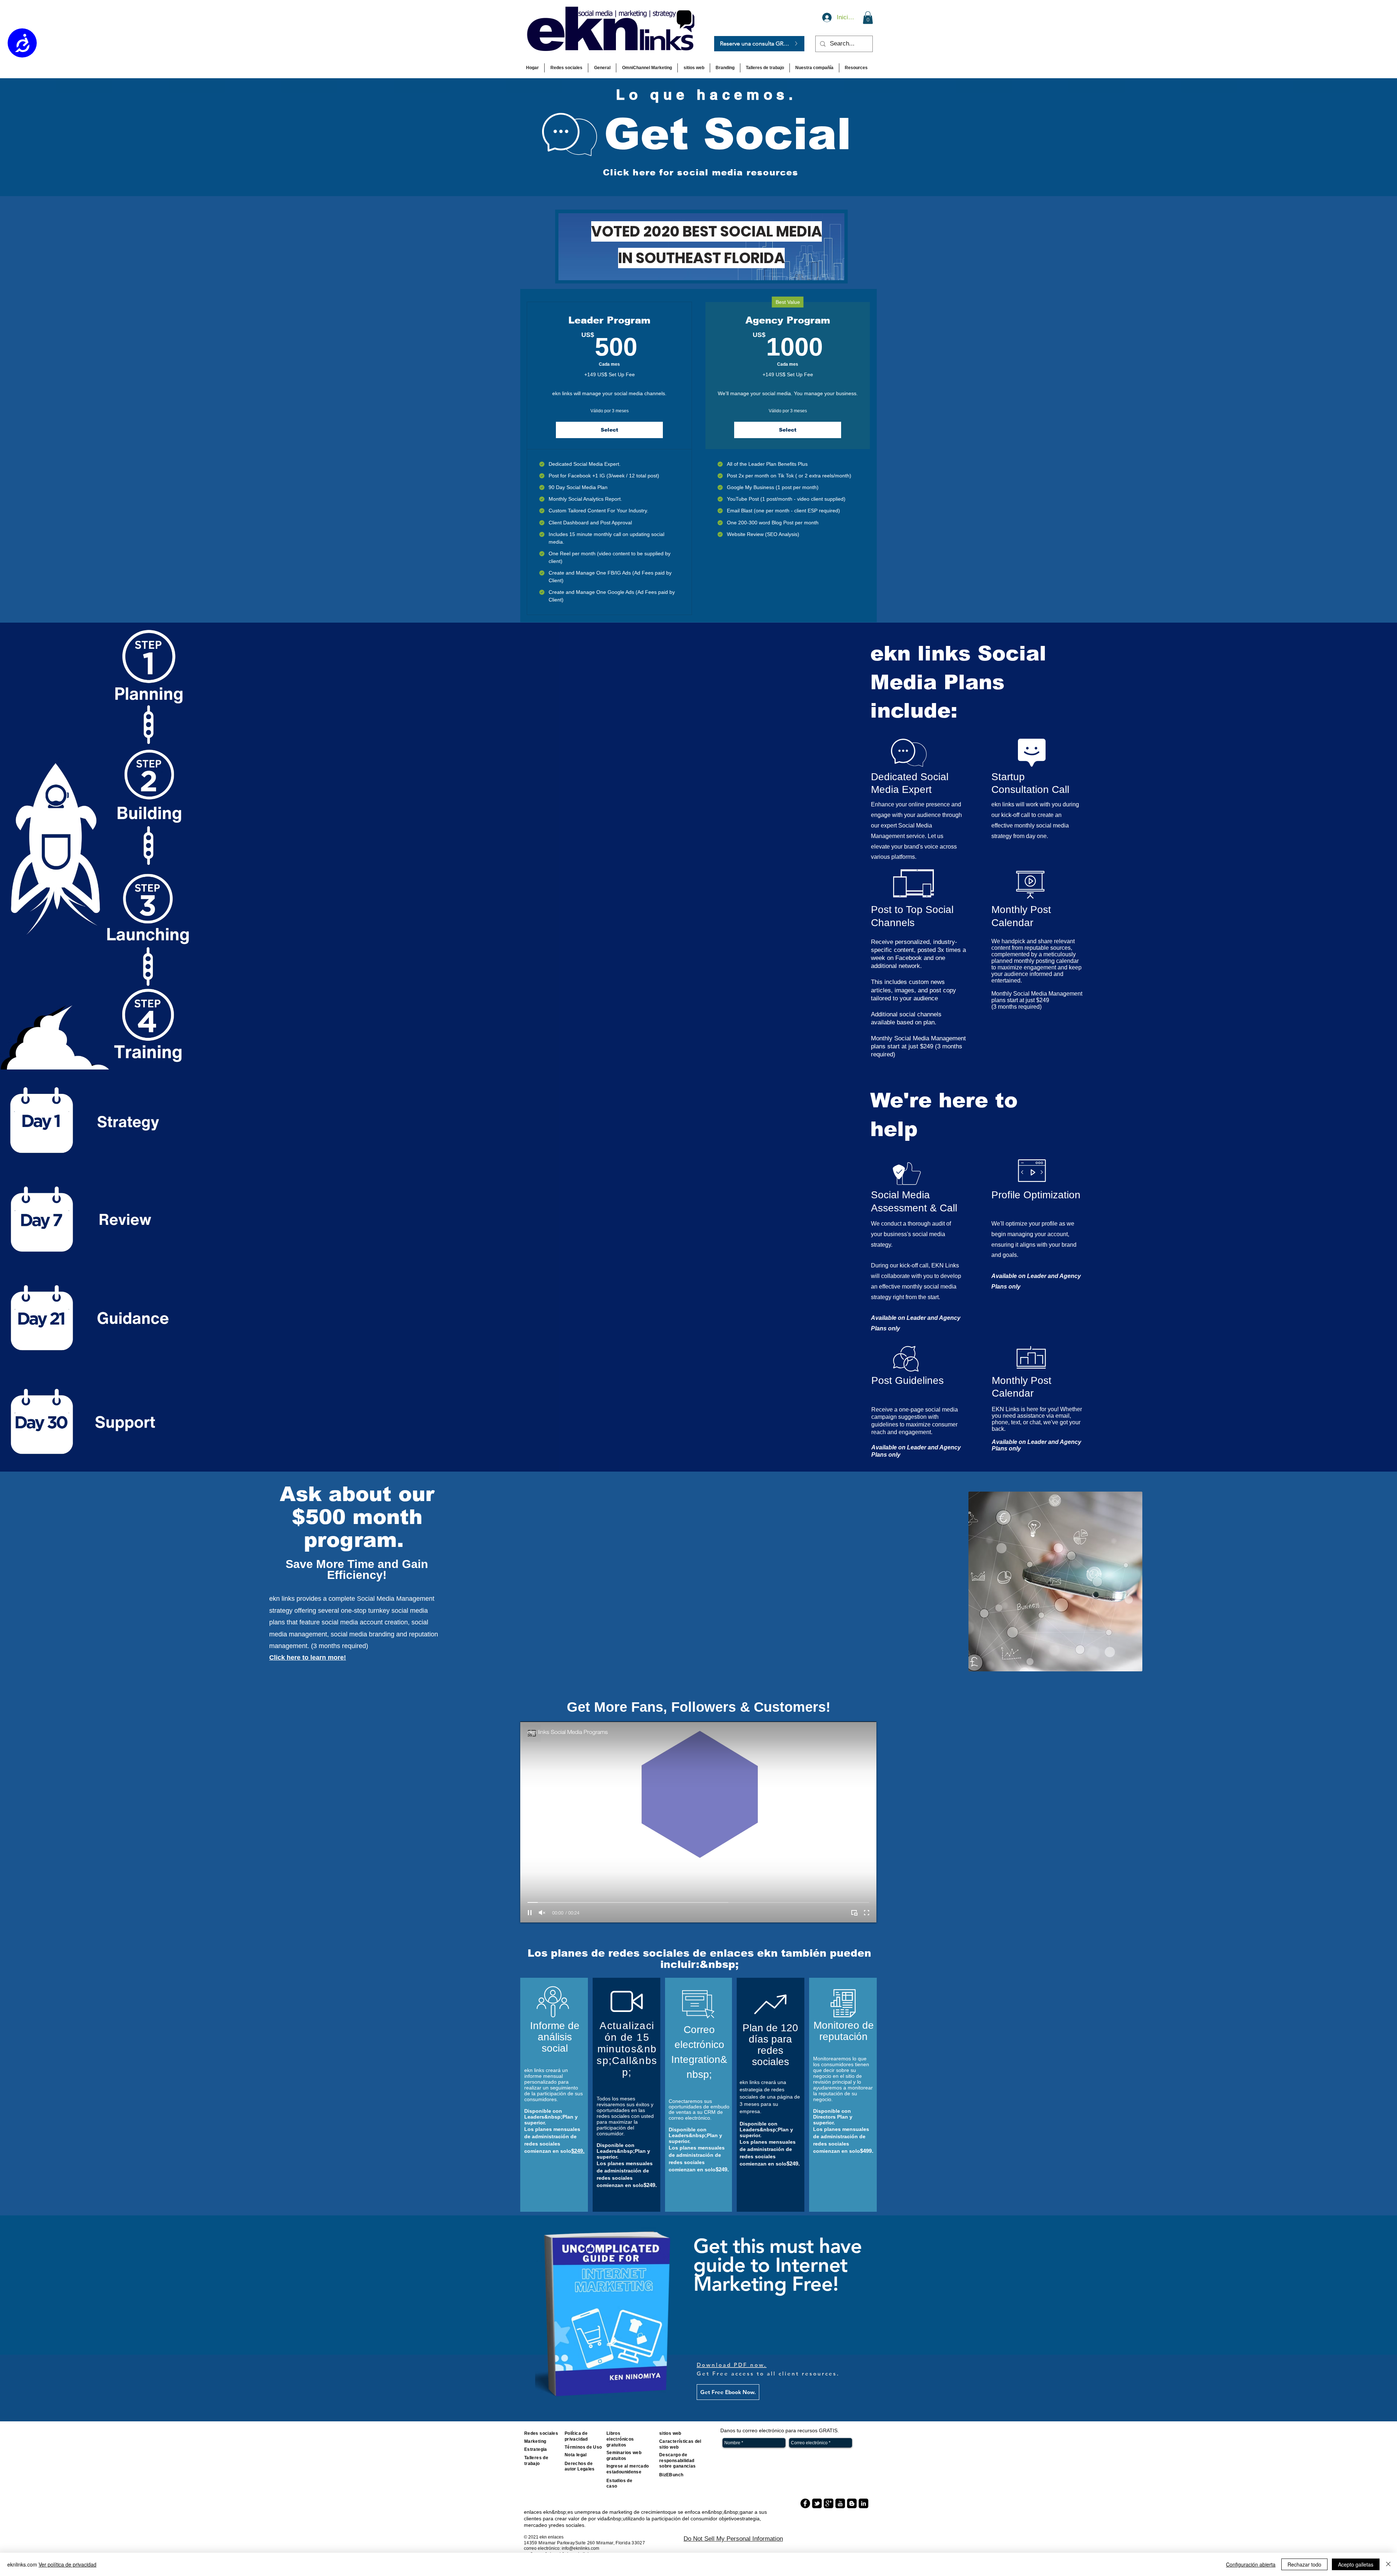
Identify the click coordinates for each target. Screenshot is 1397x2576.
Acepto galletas (1356, 2564)
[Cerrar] (1388, 2564)
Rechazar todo (1304, 2564)
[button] (823, 1170)
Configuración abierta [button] (1251, 2564)
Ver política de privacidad (67, 2564)
